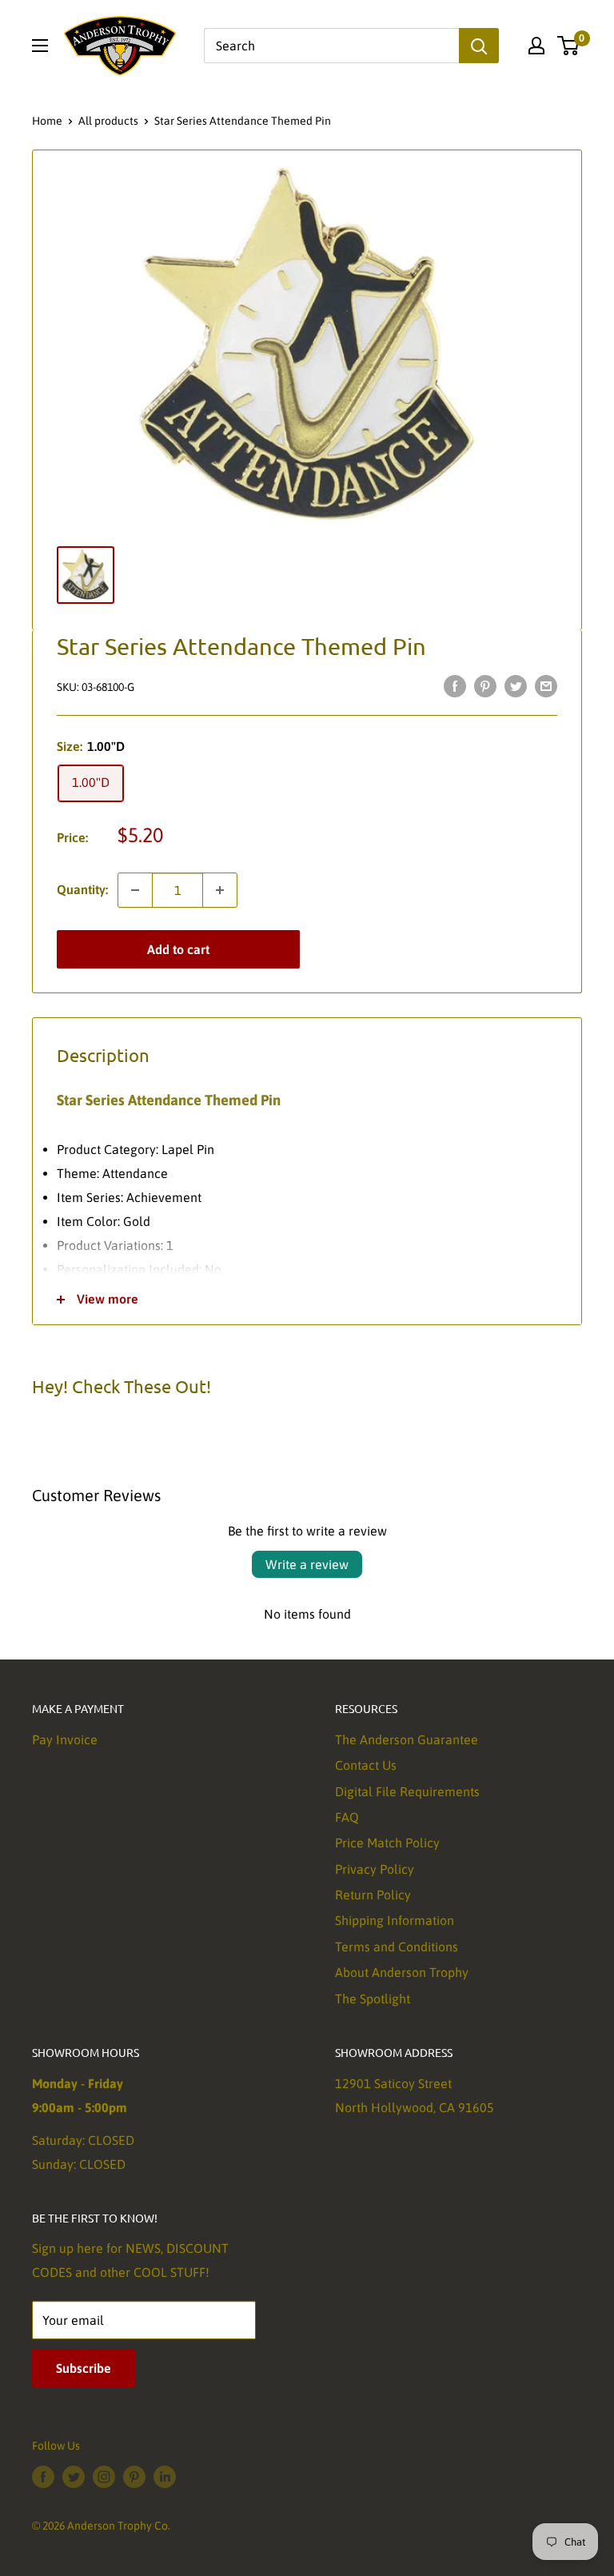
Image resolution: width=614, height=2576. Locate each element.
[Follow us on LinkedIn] (165, 2476)
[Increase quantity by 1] (220, 890)
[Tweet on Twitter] (516, 685)
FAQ (347, 1817)
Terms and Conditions (397, 1947)
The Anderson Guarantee (407, 1739)
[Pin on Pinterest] (485, 685)
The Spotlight (373, 1999)
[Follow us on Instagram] (104, 2476)
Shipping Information (395, 1920)
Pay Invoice (65, 1739)
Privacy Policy (375, 1869)
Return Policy (373, 1895)
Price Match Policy (387, 1843)
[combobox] (331, 46)
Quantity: (82, 889)
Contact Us (366, 1765)
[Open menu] (40, 46)
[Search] (479, 46)
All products (108, 121)
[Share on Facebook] (455, 685)
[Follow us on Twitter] (74, 2476)
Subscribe (84, 2368)
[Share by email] (546, 685)
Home (47, 121)
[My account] (536, 46)
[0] (569, 46)
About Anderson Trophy (402, 1972)
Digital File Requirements (407, 1791)
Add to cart (178, 949)
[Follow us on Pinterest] (134, 2476)
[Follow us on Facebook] (43, 2476)
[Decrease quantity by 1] (135, 890)
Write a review (307, 1564)
